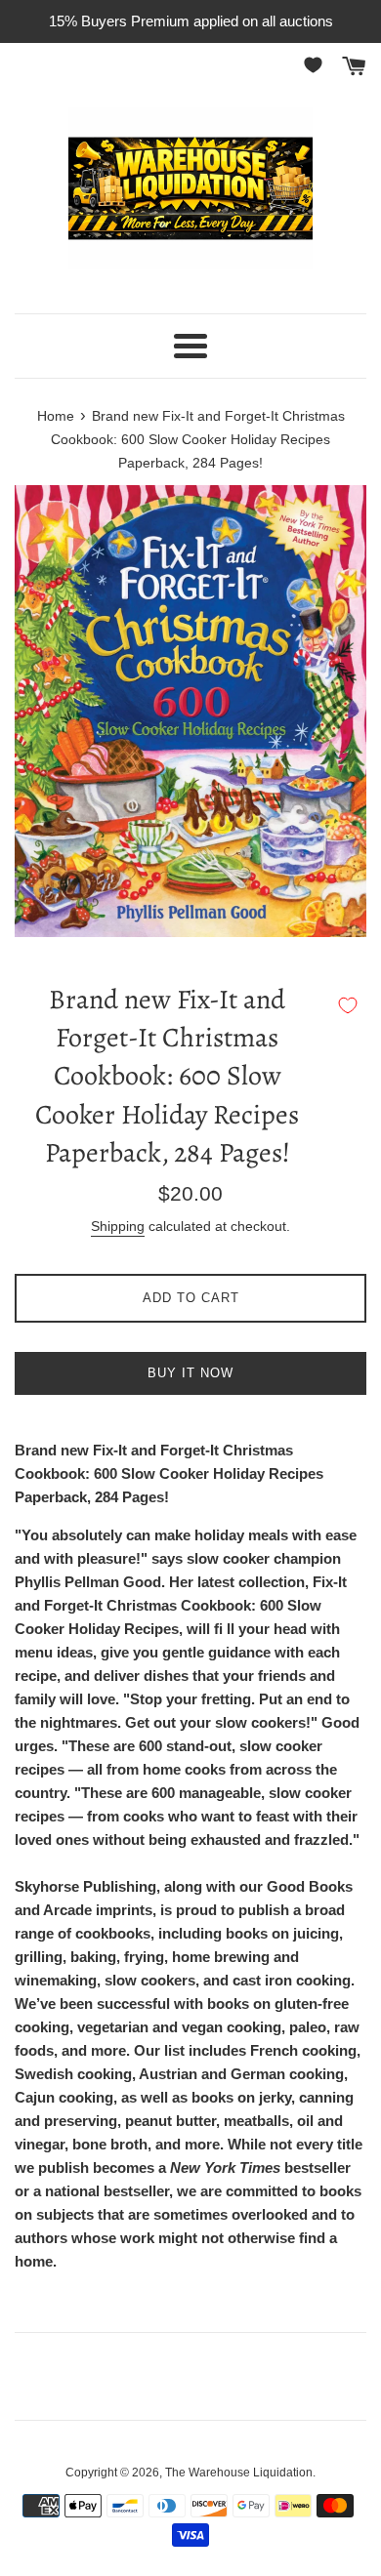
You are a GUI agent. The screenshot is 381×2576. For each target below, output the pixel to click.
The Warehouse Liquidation (239, 2473)
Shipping (118, 1226)
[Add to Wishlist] (348, 1005)
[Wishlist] (317, 65)
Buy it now (190, 1373)
